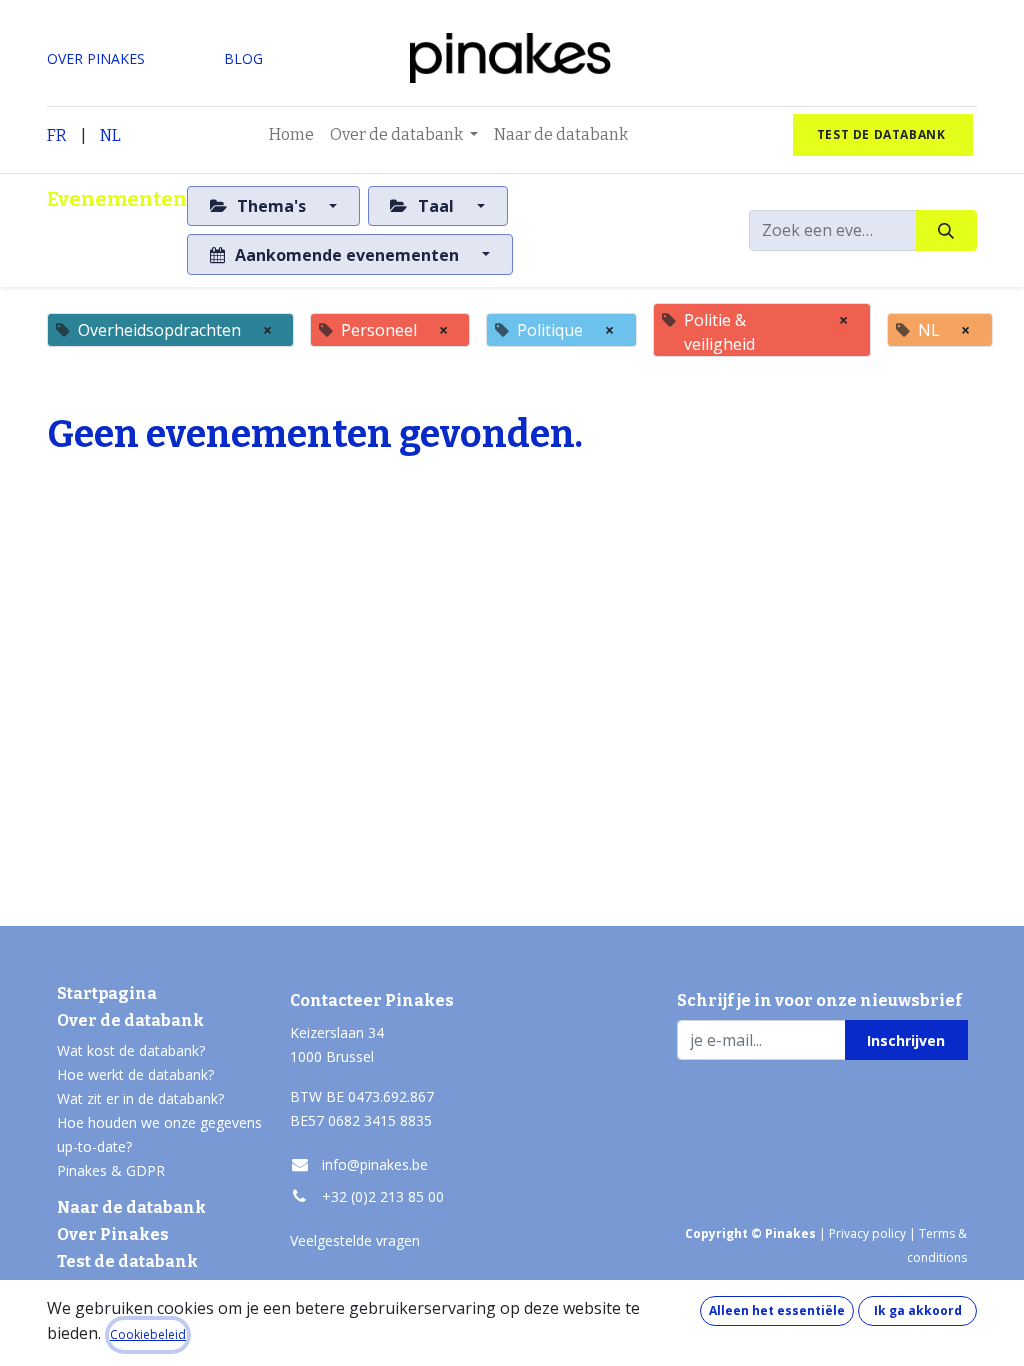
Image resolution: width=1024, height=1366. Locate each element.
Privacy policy (867, 1233)
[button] (906, 1040)
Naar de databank (131, 1207)
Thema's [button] (271, 206)
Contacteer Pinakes (372, 1000)
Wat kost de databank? (131, 1050)
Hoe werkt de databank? (135, 1074)
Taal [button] (436, 206)
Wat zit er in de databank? (140, 1098)
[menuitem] (291, 135)
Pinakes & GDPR (111, 1170)
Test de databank (127, 1261)
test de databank (883, 134)
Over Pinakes (113, 1234)
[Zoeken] (946, 230)
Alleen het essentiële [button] (777, 1310)
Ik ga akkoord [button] (918, 1310)
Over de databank (130, 1020)
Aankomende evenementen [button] (347, 255)
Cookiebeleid (148, 1334)
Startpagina (107, 993)
